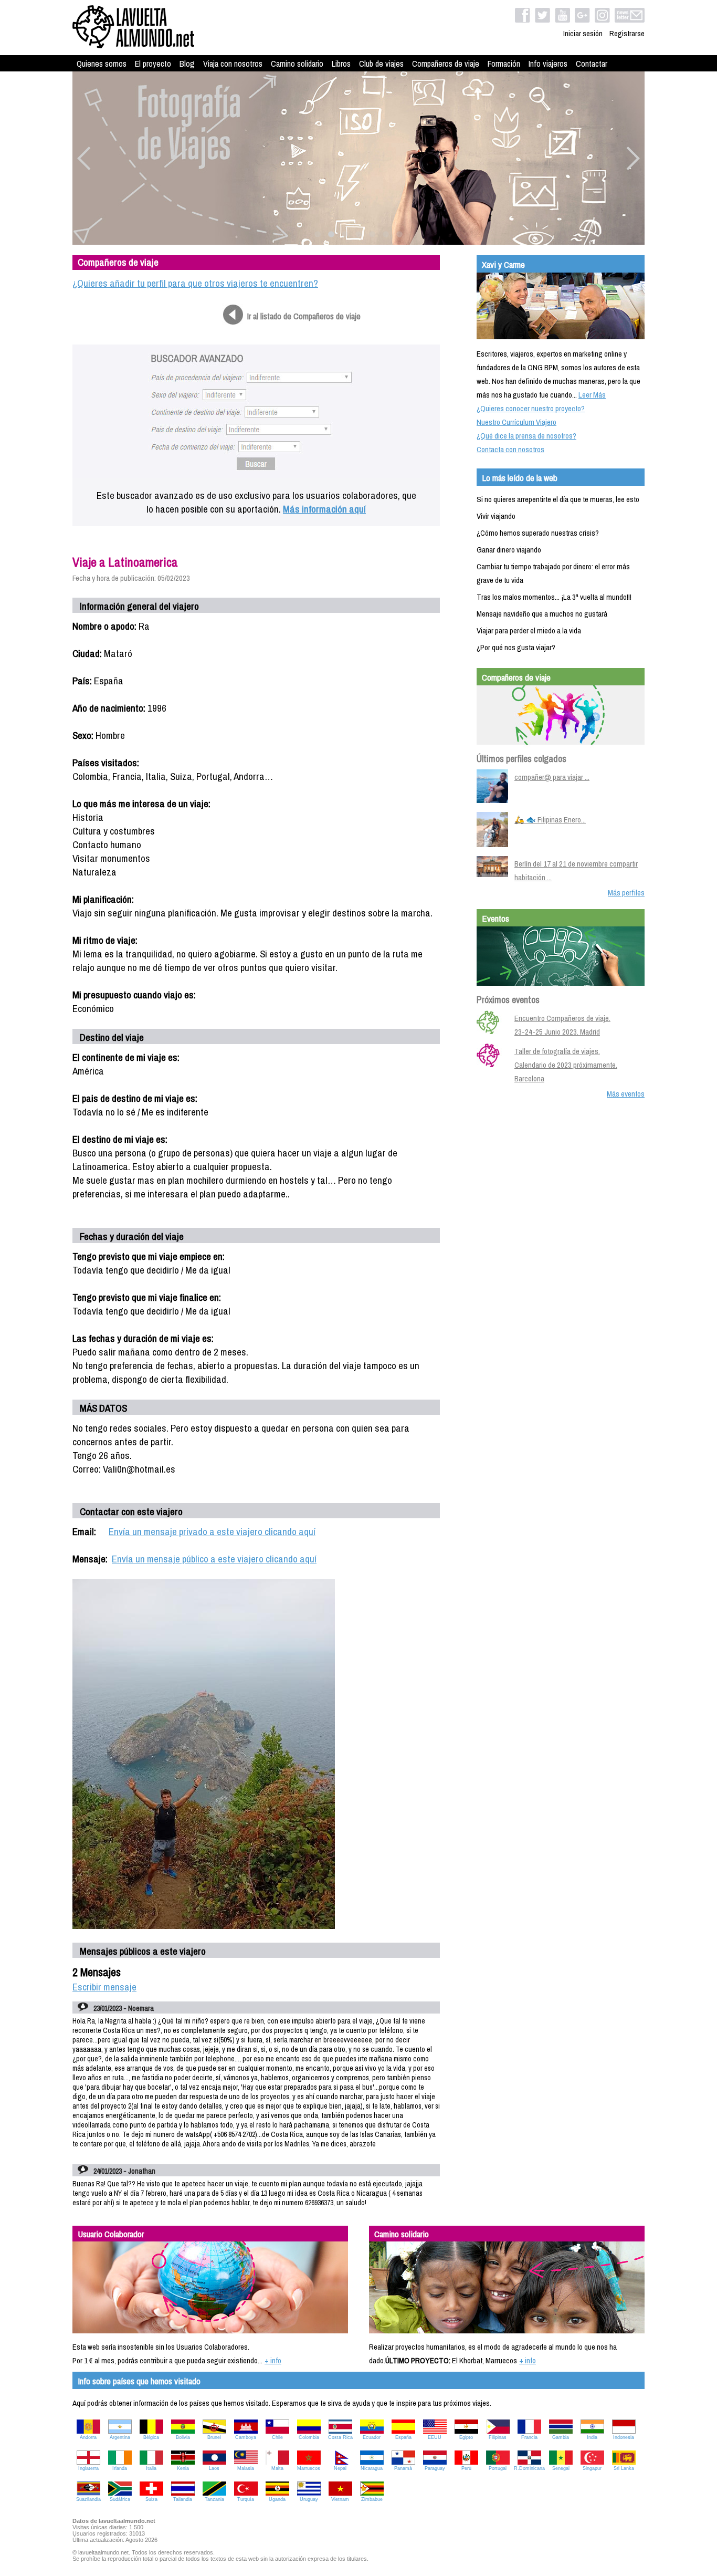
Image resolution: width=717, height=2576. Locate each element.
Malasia (246, 2468)
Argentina (120, 2437)
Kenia (183, 2468)
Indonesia (624, 2437)
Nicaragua (372, 2468)
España (403, 2437)
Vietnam (340, 2499)
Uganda (277, 2499)
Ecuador (372, 2437)
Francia (529, 2437)
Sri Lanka (624, 2468)
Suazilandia (88, 2499)
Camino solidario (297, 64)
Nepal (340, 2468)
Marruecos (309, 2468)
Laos (214, 2468)
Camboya (246, 2437)
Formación (504, 64)
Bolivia (183, 2437)
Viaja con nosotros (233, 64)
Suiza (151, 2499)
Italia (151, 2468)
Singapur (592, 2468)
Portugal (498, 2468)
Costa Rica (340, 2437)
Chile (277, 2437)
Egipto (466, 2437)
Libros (341, 64)
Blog (187, 64)
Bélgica (151, 2437)
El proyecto (153, 64)
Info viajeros (548, 64)
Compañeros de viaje (446, 64)
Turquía (246, 2499)
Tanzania (214, 2499)
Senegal (561, 2468)
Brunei (214, 2437)
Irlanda (120, 2468)
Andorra (88, 2437)
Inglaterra (88, 2468)
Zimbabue (372, 2499)
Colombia (309, 2437)
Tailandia (183, 2499)
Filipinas (498, 2437)
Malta (277, 2468)
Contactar (592, 64)
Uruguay (309, 2499)
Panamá (403, 2468)
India (592, 2437)
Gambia (561, 2437)
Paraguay (435, 2468)
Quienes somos (102, 64)
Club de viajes (381, 64)
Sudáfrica (120, 2499)
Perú (466, 2468)
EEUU (435, 2437)
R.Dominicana (529, 2468)
